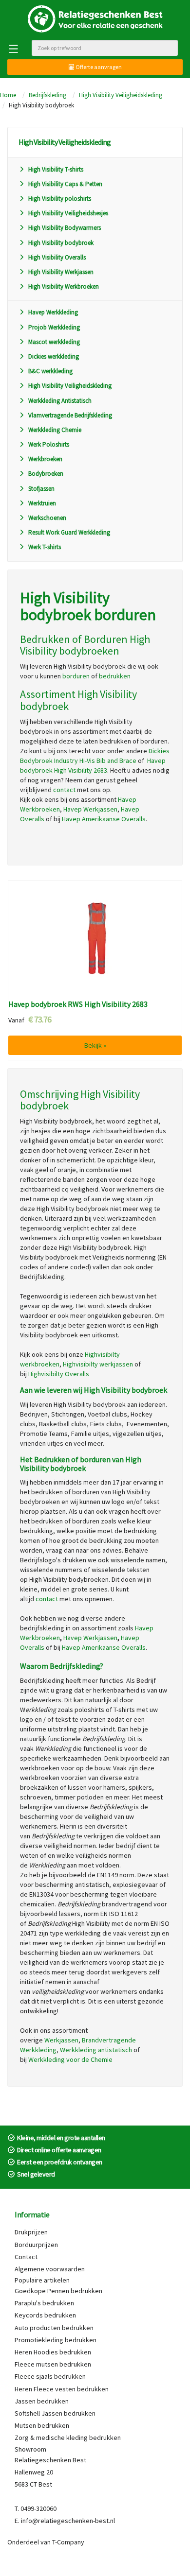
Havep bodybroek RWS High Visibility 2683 (78, 1004)
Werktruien (42, 503)
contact (64, 790)
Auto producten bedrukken (54, 2328)
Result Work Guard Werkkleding (69, 532)
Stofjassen (41, 489)
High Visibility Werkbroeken (64, 286)
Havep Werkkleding (53, 312)
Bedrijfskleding (47, 95)
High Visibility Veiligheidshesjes (68, 213)
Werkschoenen (47, 518)
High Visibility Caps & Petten (65, 184)
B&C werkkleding (50, 371)
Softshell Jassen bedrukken (55, 2413)
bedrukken (115, 676)
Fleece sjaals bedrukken (50, 2376)
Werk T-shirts (45, 547)
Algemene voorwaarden (50, 2269)
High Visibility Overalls (57, 257)
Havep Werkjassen (90, 809)
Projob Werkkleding (54, 327)
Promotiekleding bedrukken (56, 2340)
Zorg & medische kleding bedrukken (68, 2438)
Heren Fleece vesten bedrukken (62, 2389)
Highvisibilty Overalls (59, 1374)
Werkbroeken (45, 459)
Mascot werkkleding (54, 342)
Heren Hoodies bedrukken (53, 2352)
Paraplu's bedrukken (44, 2303)
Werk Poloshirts (49, 444)
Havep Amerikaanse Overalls (104, 1647)
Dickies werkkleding (54, 356)
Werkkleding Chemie (55, 430)
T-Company (68, 2542)
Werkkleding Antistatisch (60, 401)
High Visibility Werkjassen (61, 272)
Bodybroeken (46, 474)
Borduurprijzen (36, 2245)
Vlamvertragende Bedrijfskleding (70, 415)
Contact (26, 2257)
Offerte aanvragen (98, 67)
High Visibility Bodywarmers (65, 228)
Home (8, 95)
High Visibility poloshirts (60, 199)
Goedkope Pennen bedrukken (58, 2291)
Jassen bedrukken (42, 2401)
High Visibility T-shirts (56, 169)
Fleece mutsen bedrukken (53, 2364)
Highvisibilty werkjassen (98, 1364)
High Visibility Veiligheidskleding (121, 95)
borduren (76, 676)
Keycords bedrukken (45, 2315)
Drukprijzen (31, 2232)
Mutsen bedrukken (42, 2425)
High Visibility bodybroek (61, 243)
